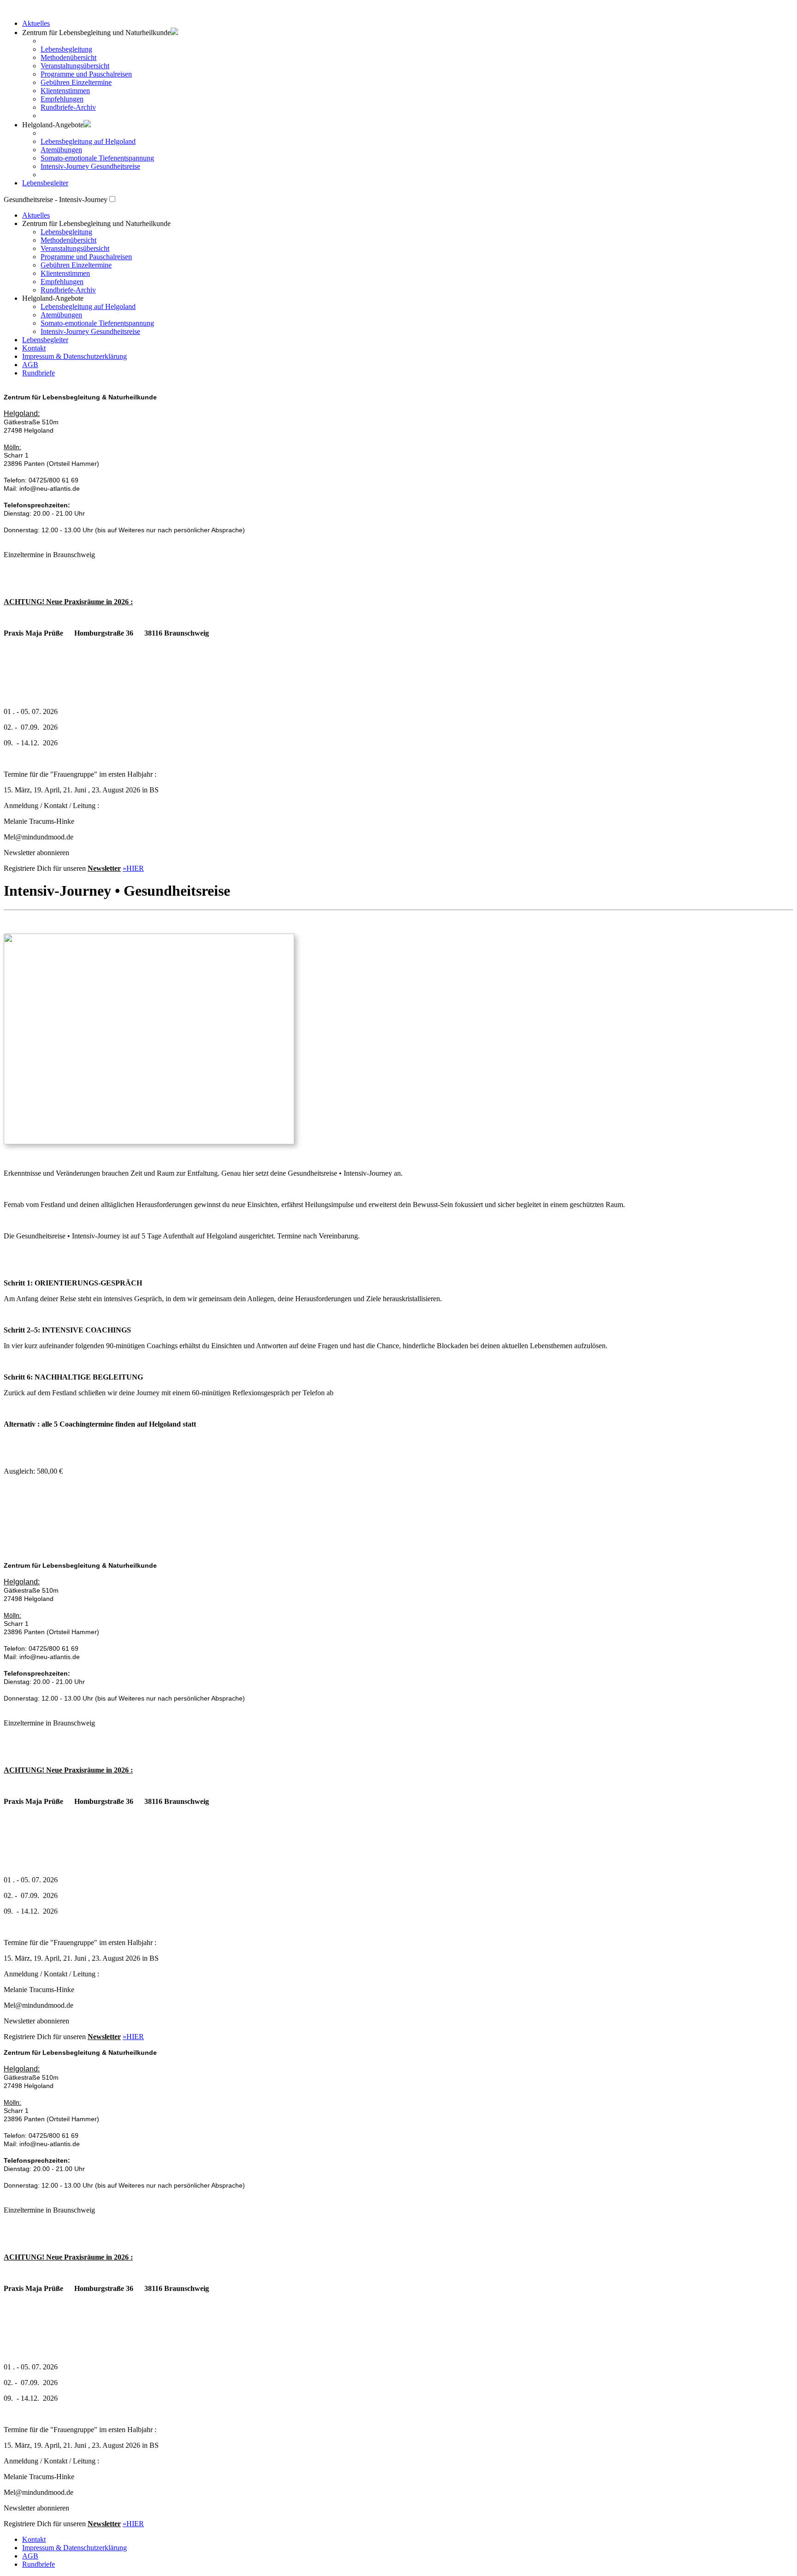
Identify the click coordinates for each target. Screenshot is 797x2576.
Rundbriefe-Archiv (68, 107)
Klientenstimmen (65, 91)
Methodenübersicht (68, 57)
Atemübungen (61, 150)
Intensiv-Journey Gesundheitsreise (90, 166)
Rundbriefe (39, 373)
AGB (30, 365)
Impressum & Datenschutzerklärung (74, 356)
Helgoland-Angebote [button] (53, 125)
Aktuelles (36, 23)
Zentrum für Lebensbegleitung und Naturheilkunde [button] (96, 223)
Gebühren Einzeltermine (76, 82)
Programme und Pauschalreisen (86, 74)
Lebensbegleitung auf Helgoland (88, 141)
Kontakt (34, 348)
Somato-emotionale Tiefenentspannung (97, 158)
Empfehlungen (62, 99)
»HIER (133, 868)
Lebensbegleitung (66, 49)
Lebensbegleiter (45, 183)
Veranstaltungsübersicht (75, 66)
